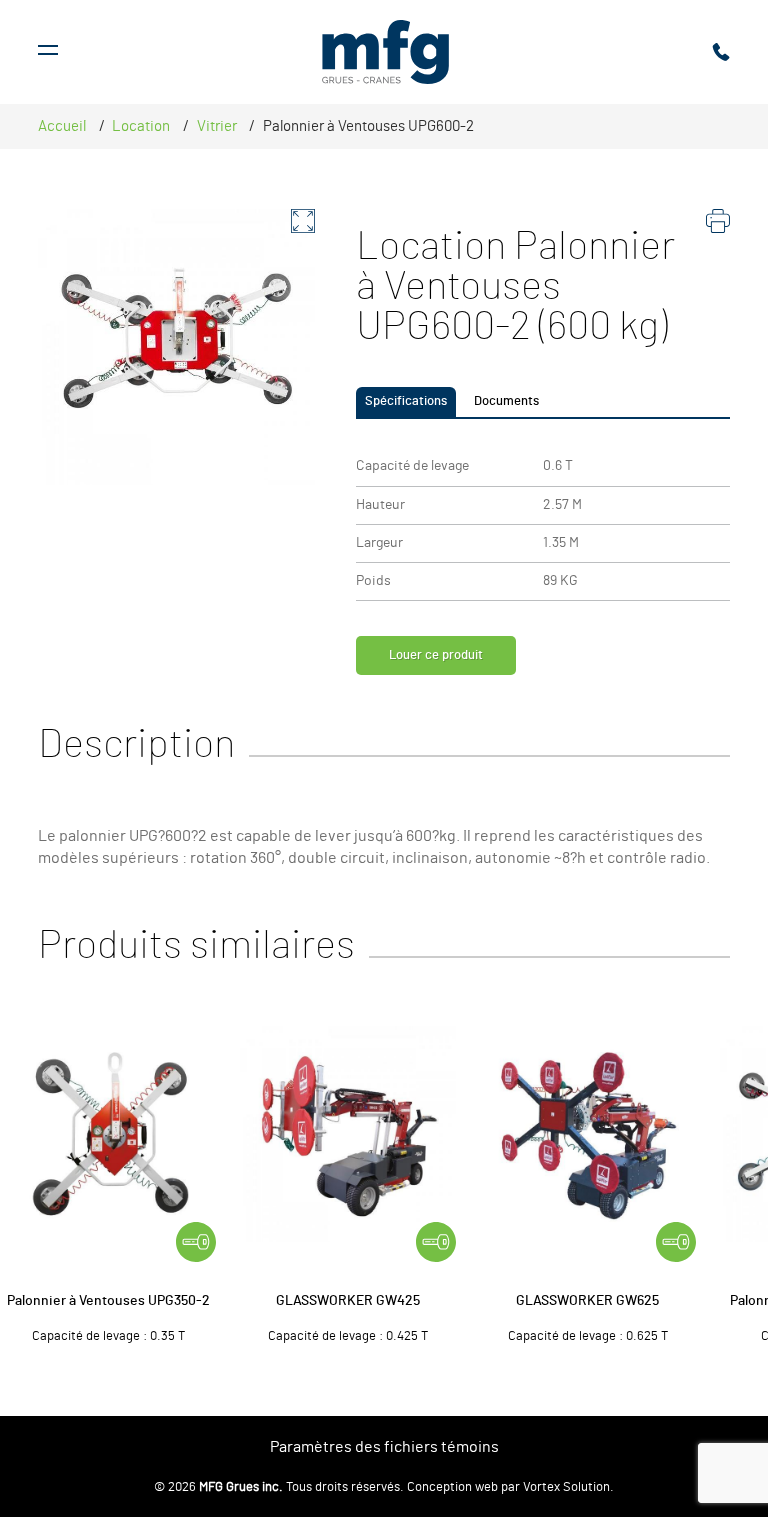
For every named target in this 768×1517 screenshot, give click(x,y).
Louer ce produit (436, 655)
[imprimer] (718, 226)
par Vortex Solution (555, 1487)
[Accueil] (385, 52)
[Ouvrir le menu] (48, 52)
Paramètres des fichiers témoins (384, 1447)
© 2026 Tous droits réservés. (279, 1487)
